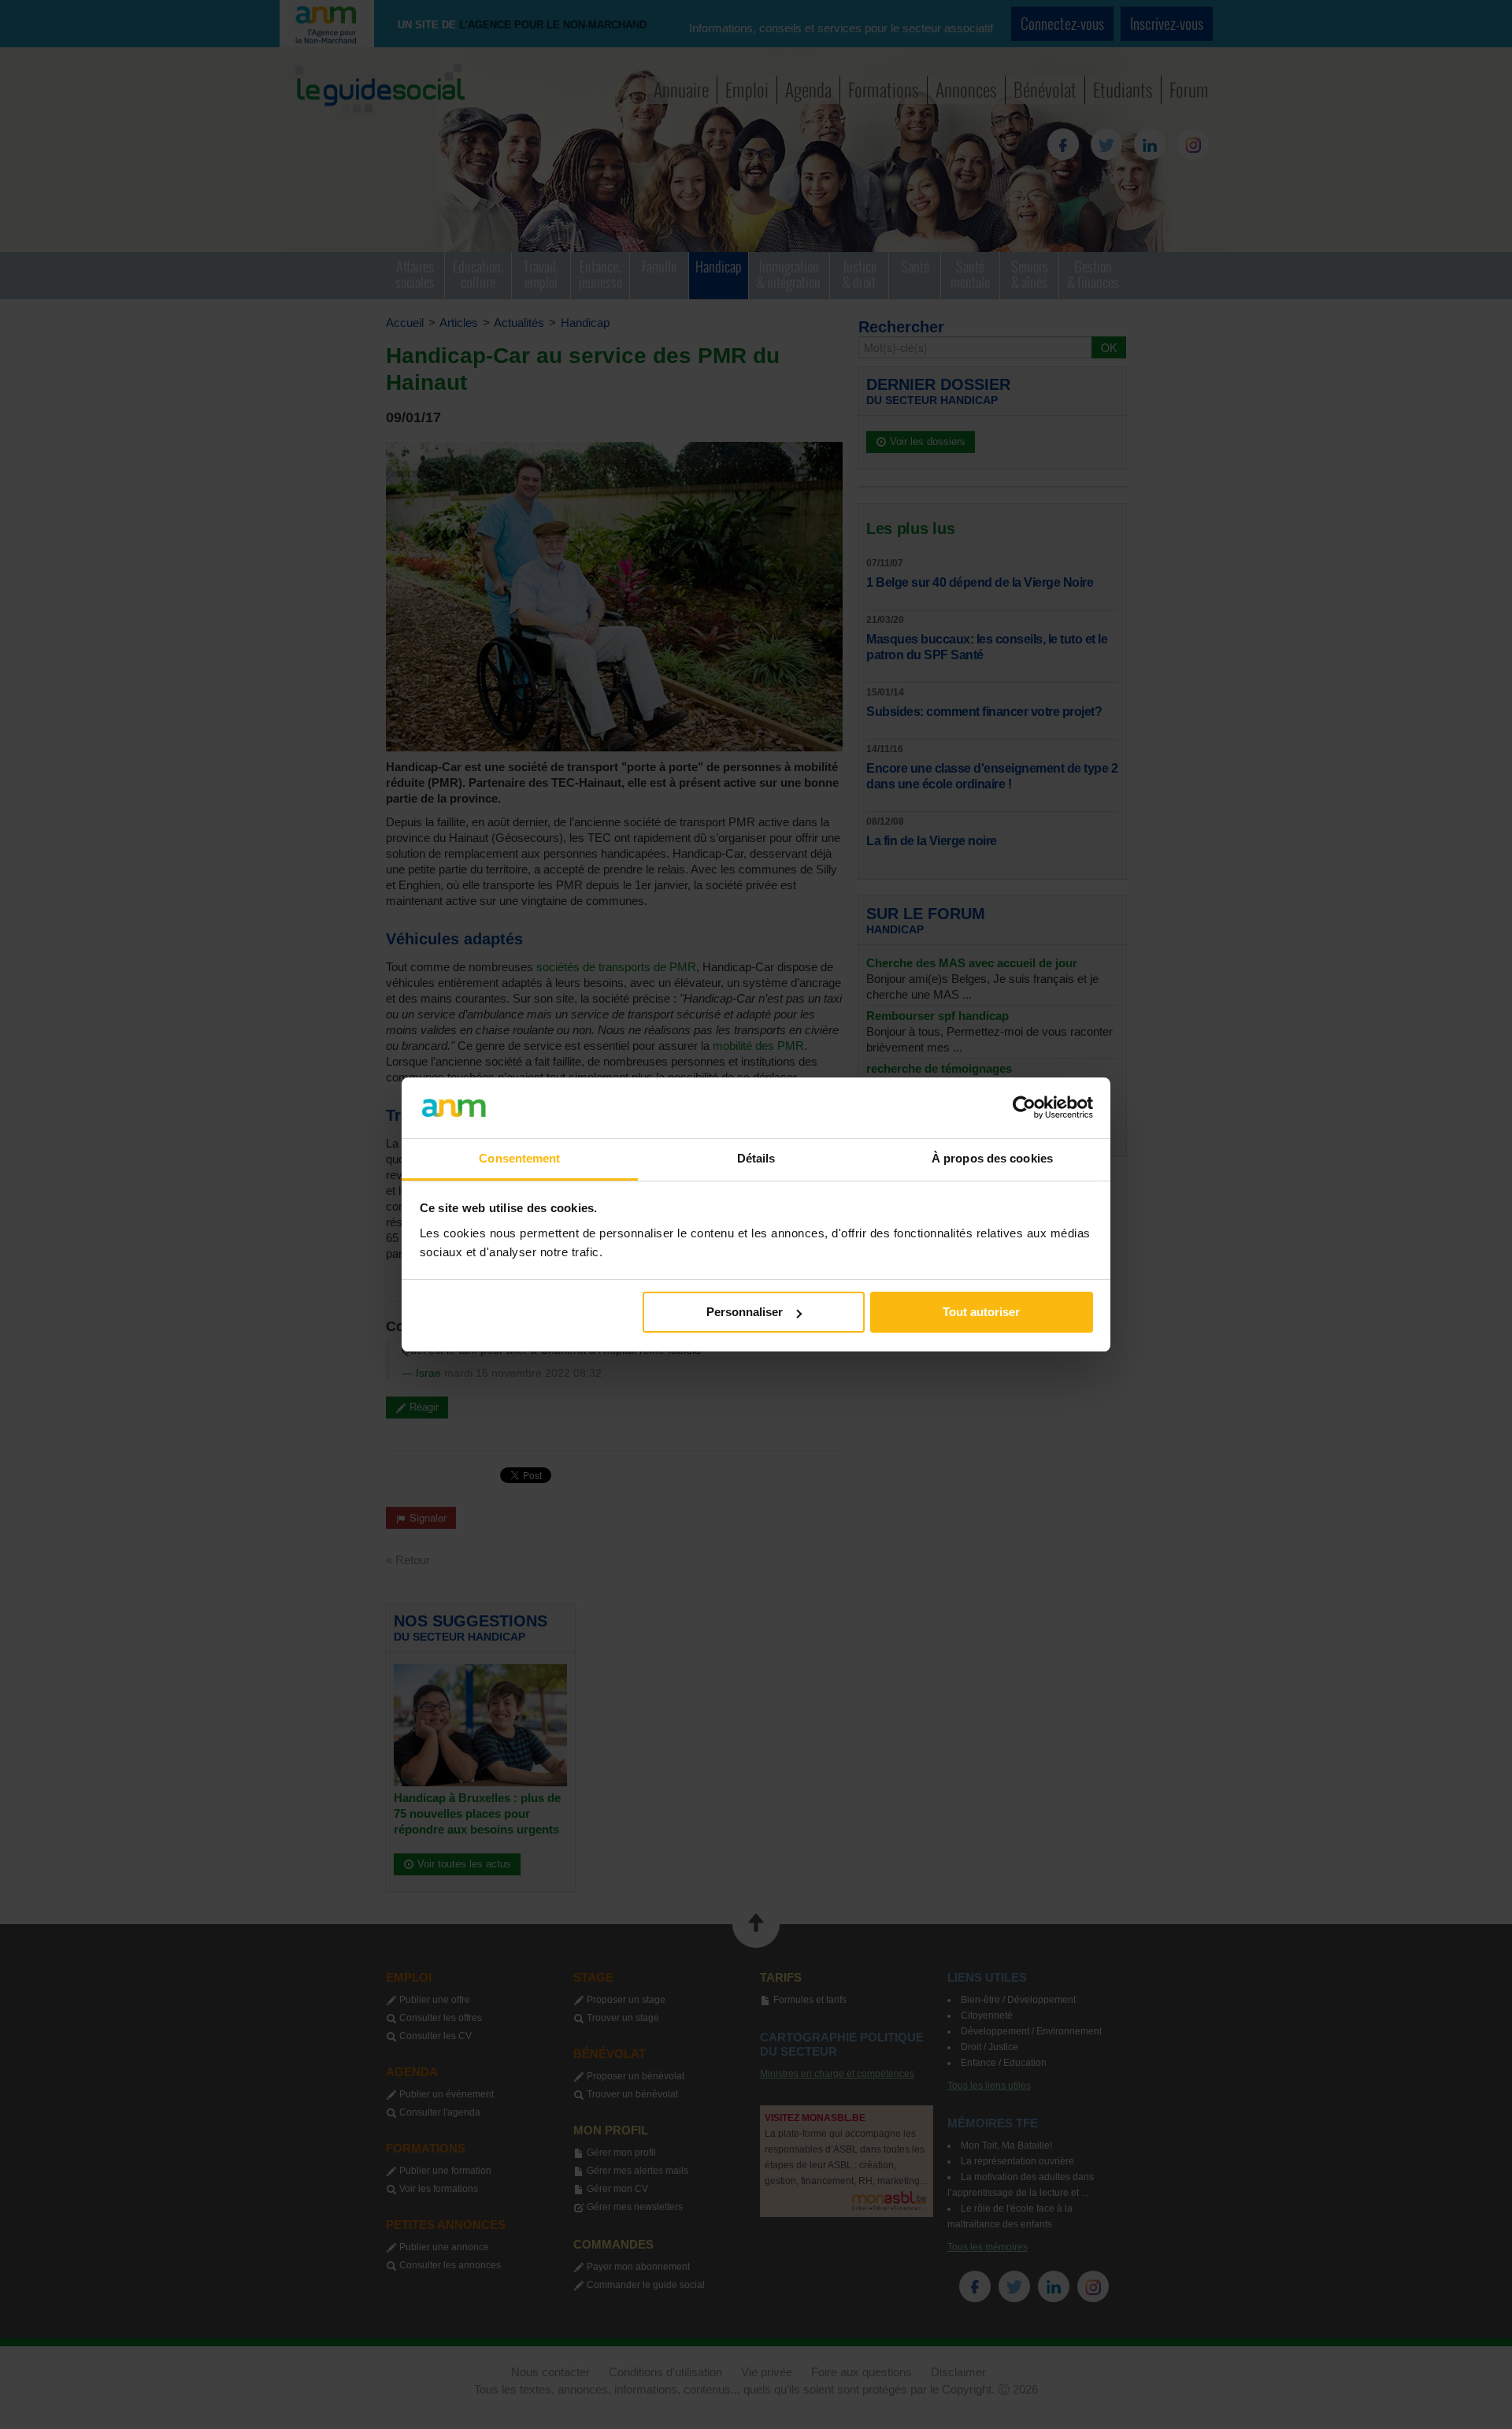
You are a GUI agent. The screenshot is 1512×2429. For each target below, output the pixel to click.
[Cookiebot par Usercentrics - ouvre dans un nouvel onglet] (1024, 1107)
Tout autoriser (981, 1312)
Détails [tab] (756, 1158)
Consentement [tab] (519, 1158)
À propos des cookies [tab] (992, 1158)
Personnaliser (745, 1312)
